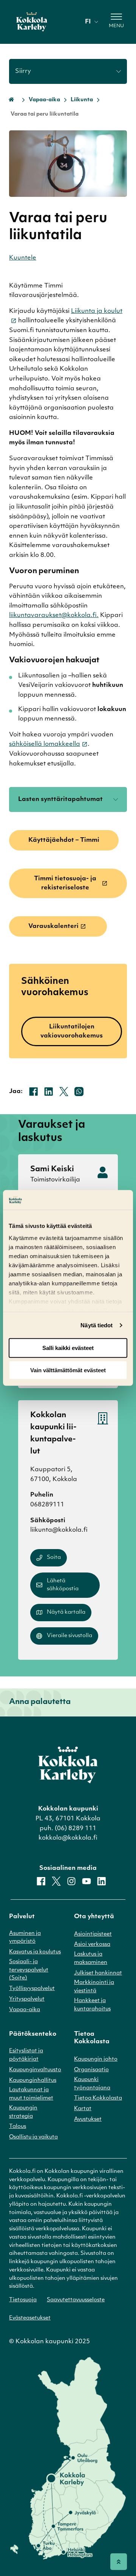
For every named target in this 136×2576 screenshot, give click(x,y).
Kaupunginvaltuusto (35, 2070)
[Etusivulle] (32, 22)
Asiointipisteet (93, 1934)
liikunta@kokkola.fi (59, 1530)
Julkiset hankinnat (98, 1973)
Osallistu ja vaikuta (33, 2137)
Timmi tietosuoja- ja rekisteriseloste (65, 883)
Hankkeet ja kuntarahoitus (92, 2005)
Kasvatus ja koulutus (35, 1952)
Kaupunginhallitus (33, 2080)
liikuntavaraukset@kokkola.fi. (54, 615)
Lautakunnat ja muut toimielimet (31, 2094)
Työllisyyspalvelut (32, 1989)
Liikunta (82, 100)
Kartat (83, 2109)
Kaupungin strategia (23, 2112)
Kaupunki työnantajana (92, 2084)
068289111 (47, 1505)
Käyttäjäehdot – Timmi (64, 840)
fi (88, 22)
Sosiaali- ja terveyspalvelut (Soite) (29, 1970)
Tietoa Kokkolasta (98, 2098)
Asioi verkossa (92, 1944)
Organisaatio (91, 2070)
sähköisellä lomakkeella (45, 744)
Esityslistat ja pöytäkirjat (26, 2055)
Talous (18, 2127)
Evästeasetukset (30, 2318)
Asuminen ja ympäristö (25, 1938)
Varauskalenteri (53, 926)
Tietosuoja (23, 2300)
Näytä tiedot (97, 1325)
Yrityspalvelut (27, 1999)
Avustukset (88, 2119)
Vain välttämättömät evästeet (68, 1370)
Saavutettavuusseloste (76, 2300)
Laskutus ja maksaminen (91, 1958)
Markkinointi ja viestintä (94, 1987)
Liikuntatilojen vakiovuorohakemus (72, 1031)
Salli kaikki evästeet (68, 1348)
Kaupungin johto (96, 2059)
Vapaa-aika (44, 100)
